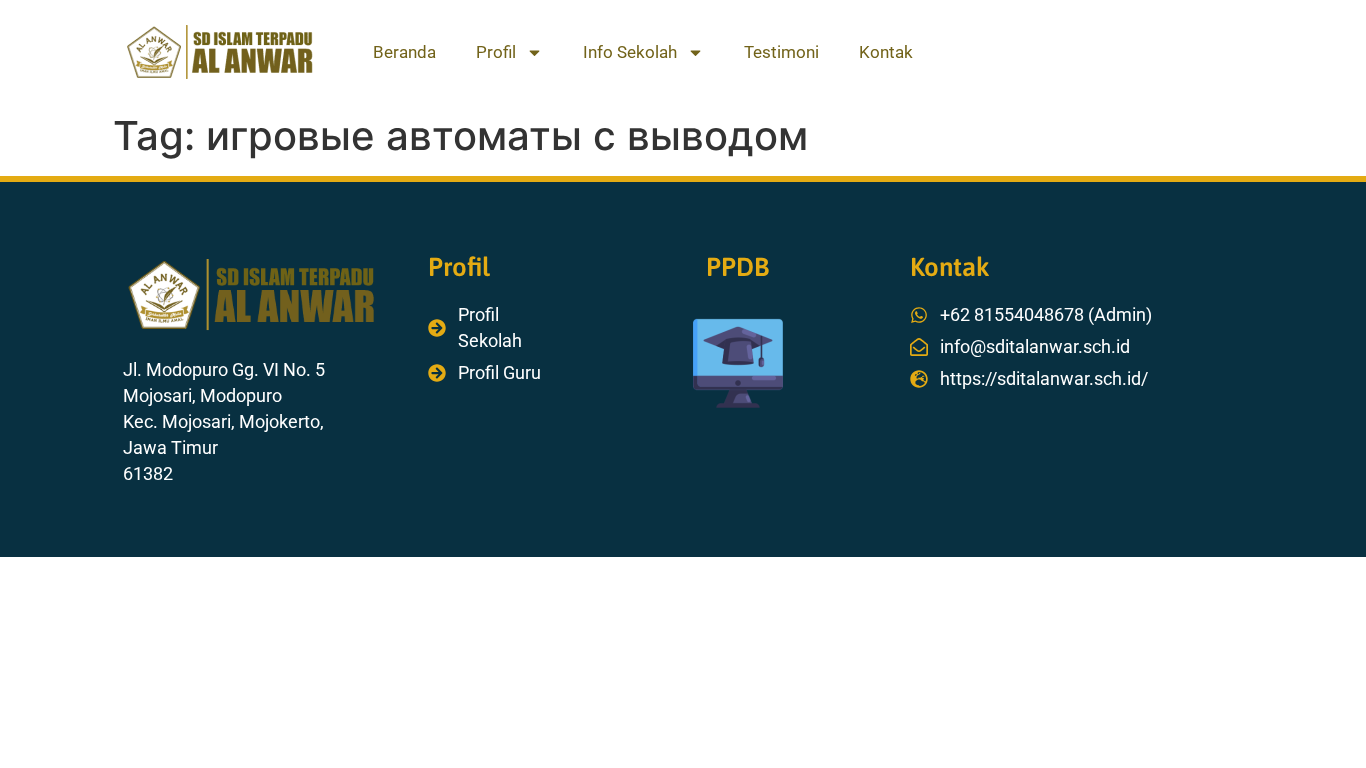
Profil (496, 52)
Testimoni (781, 52)
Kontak (886, 52)
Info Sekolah (630, 52)
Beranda (404, 52)
